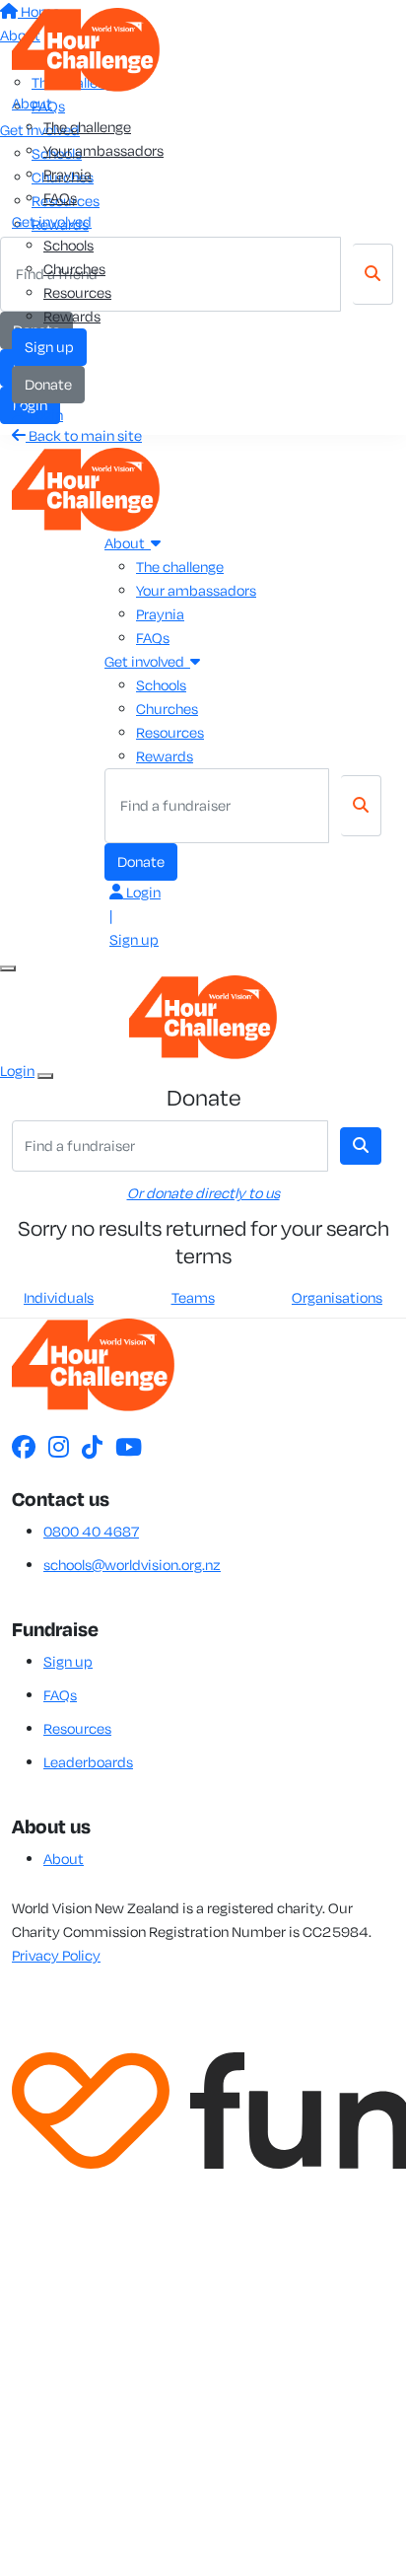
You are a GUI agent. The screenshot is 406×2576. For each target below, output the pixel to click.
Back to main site (84, 435)
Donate (48, 384)
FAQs (60, 198)
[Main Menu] (8, 968)
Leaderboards (88, 1762)
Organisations (337, 1297)
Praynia (68, 174)
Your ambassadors (103, 150)
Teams (193, 1297)
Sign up (49, 347)
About (32, 103)
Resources (77, 292)
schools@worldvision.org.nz (132, 1565)
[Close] (45, 1076)
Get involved (52, 221)
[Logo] (86, 48)
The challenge (87, 127)
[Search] (361, 806)
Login (44, 415)
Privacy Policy (56, 1955)
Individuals (59, 1297)
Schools (68, 245)
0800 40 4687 (91, 1531)
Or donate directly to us (203, 1193)
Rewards (72, 316)
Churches (74, 269)
